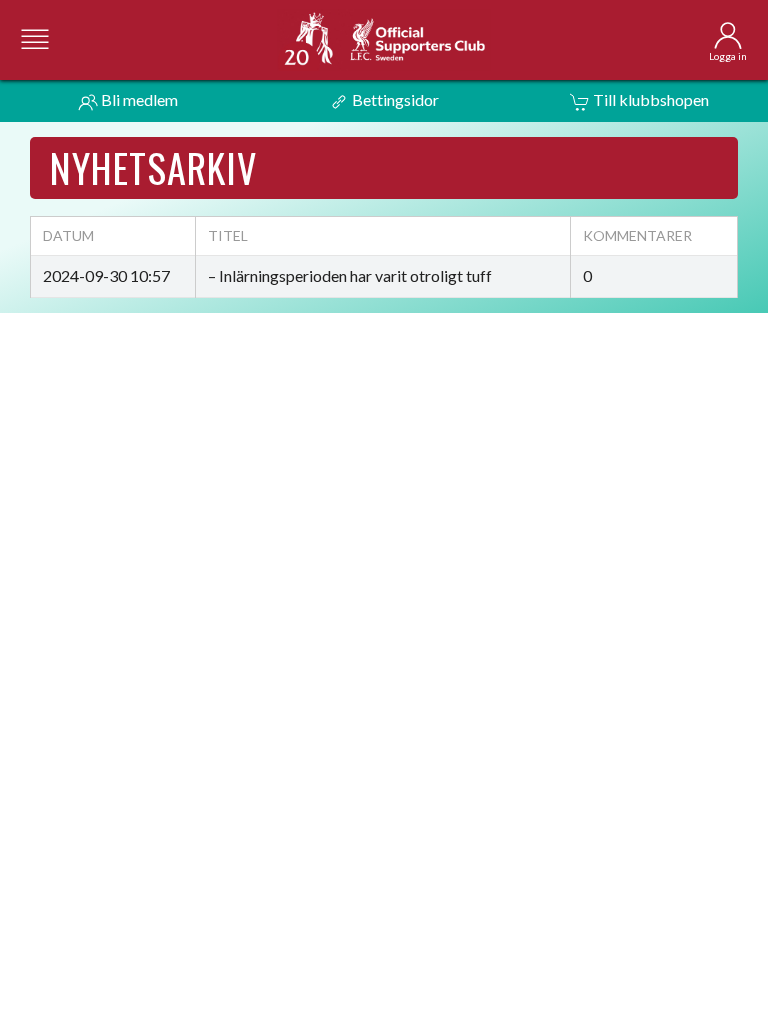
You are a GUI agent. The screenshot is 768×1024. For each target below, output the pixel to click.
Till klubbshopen (649, 99)
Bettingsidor (394, 99)
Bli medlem (138, 99)
